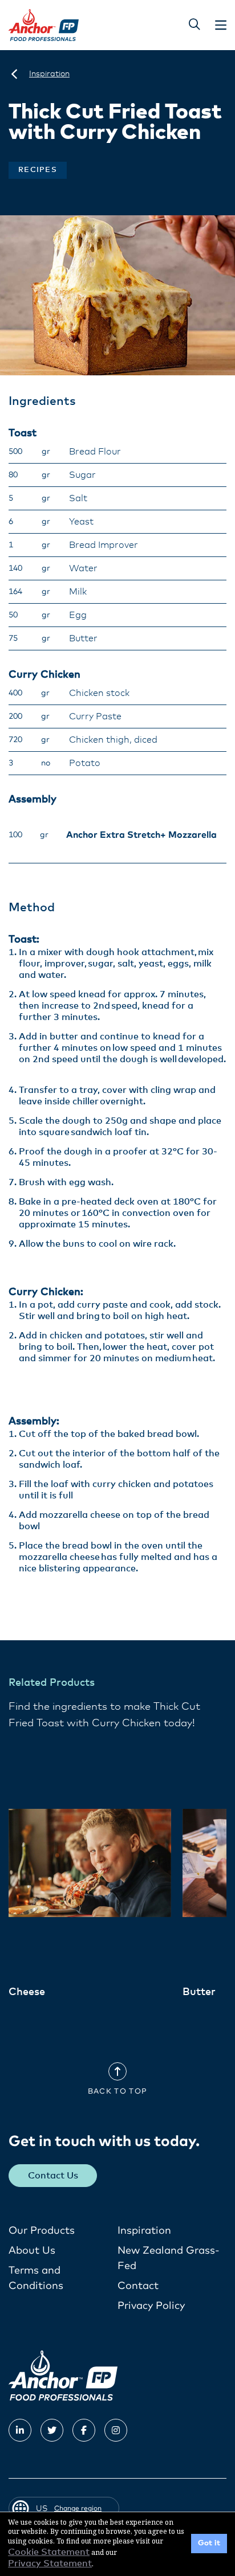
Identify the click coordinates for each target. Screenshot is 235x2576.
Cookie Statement (49, 2552)
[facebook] (84, 2430)
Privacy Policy (151, 2306)
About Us (32, 2251)
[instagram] (116, 2430)
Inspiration (144, 2231)
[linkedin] (20, 2430)
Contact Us (53, 2176)
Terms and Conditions (36, 2278)
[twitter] (52, 2430)
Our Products (42, 2231)
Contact (138, 2286)
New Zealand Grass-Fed (169, 2258)
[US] (14, 74)
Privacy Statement (50, 2563)
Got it (209, 2543)
